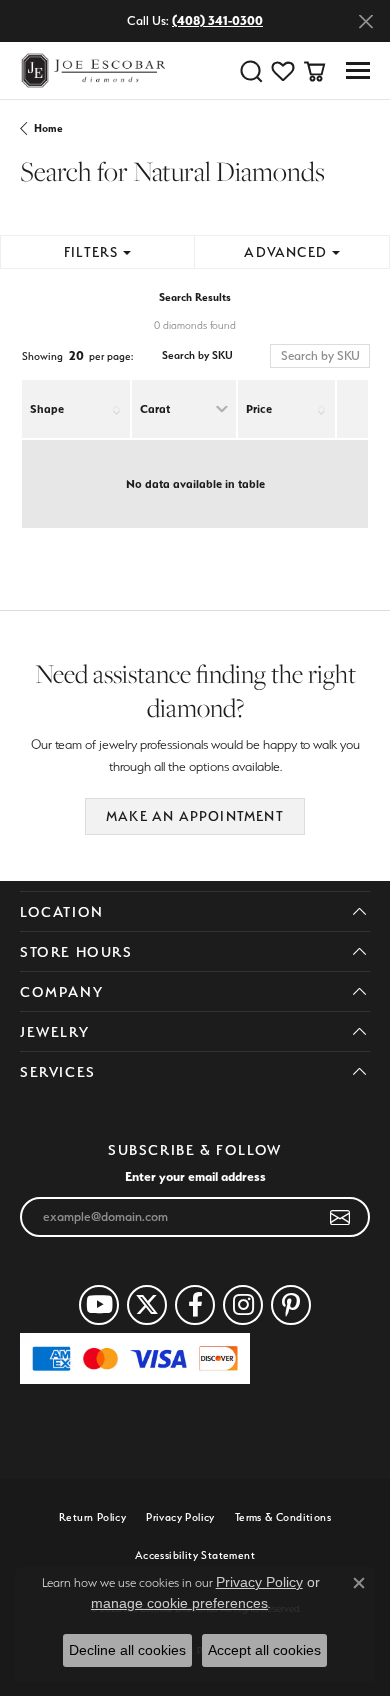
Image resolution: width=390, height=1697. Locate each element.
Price (259, 409)
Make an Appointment (195, 816)
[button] (251, 71)
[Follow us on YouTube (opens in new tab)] (99, 1305)
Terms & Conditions (283, 1517)
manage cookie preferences (179, 1603)
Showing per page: (77, 355)
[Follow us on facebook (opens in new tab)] (195, 1305)
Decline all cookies (127, 1650)
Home (48, 128)
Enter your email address (195, 1176)
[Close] (365, 21)
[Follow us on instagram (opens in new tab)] (243, 1305)
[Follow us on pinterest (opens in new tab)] (291, 1305)
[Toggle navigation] (358, 70)
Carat (155, 409)
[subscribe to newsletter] (340, 1217)
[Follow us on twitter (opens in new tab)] (147, 1305)
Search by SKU (197, 355)
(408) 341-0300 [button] (217, 20)
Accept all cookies (264, 1650)
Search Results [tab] (195, 297)
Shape (47, 409)
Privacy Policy (180, 1517)
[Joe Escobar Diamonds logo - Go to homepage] (92, 70)
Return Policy (92, 1517)
